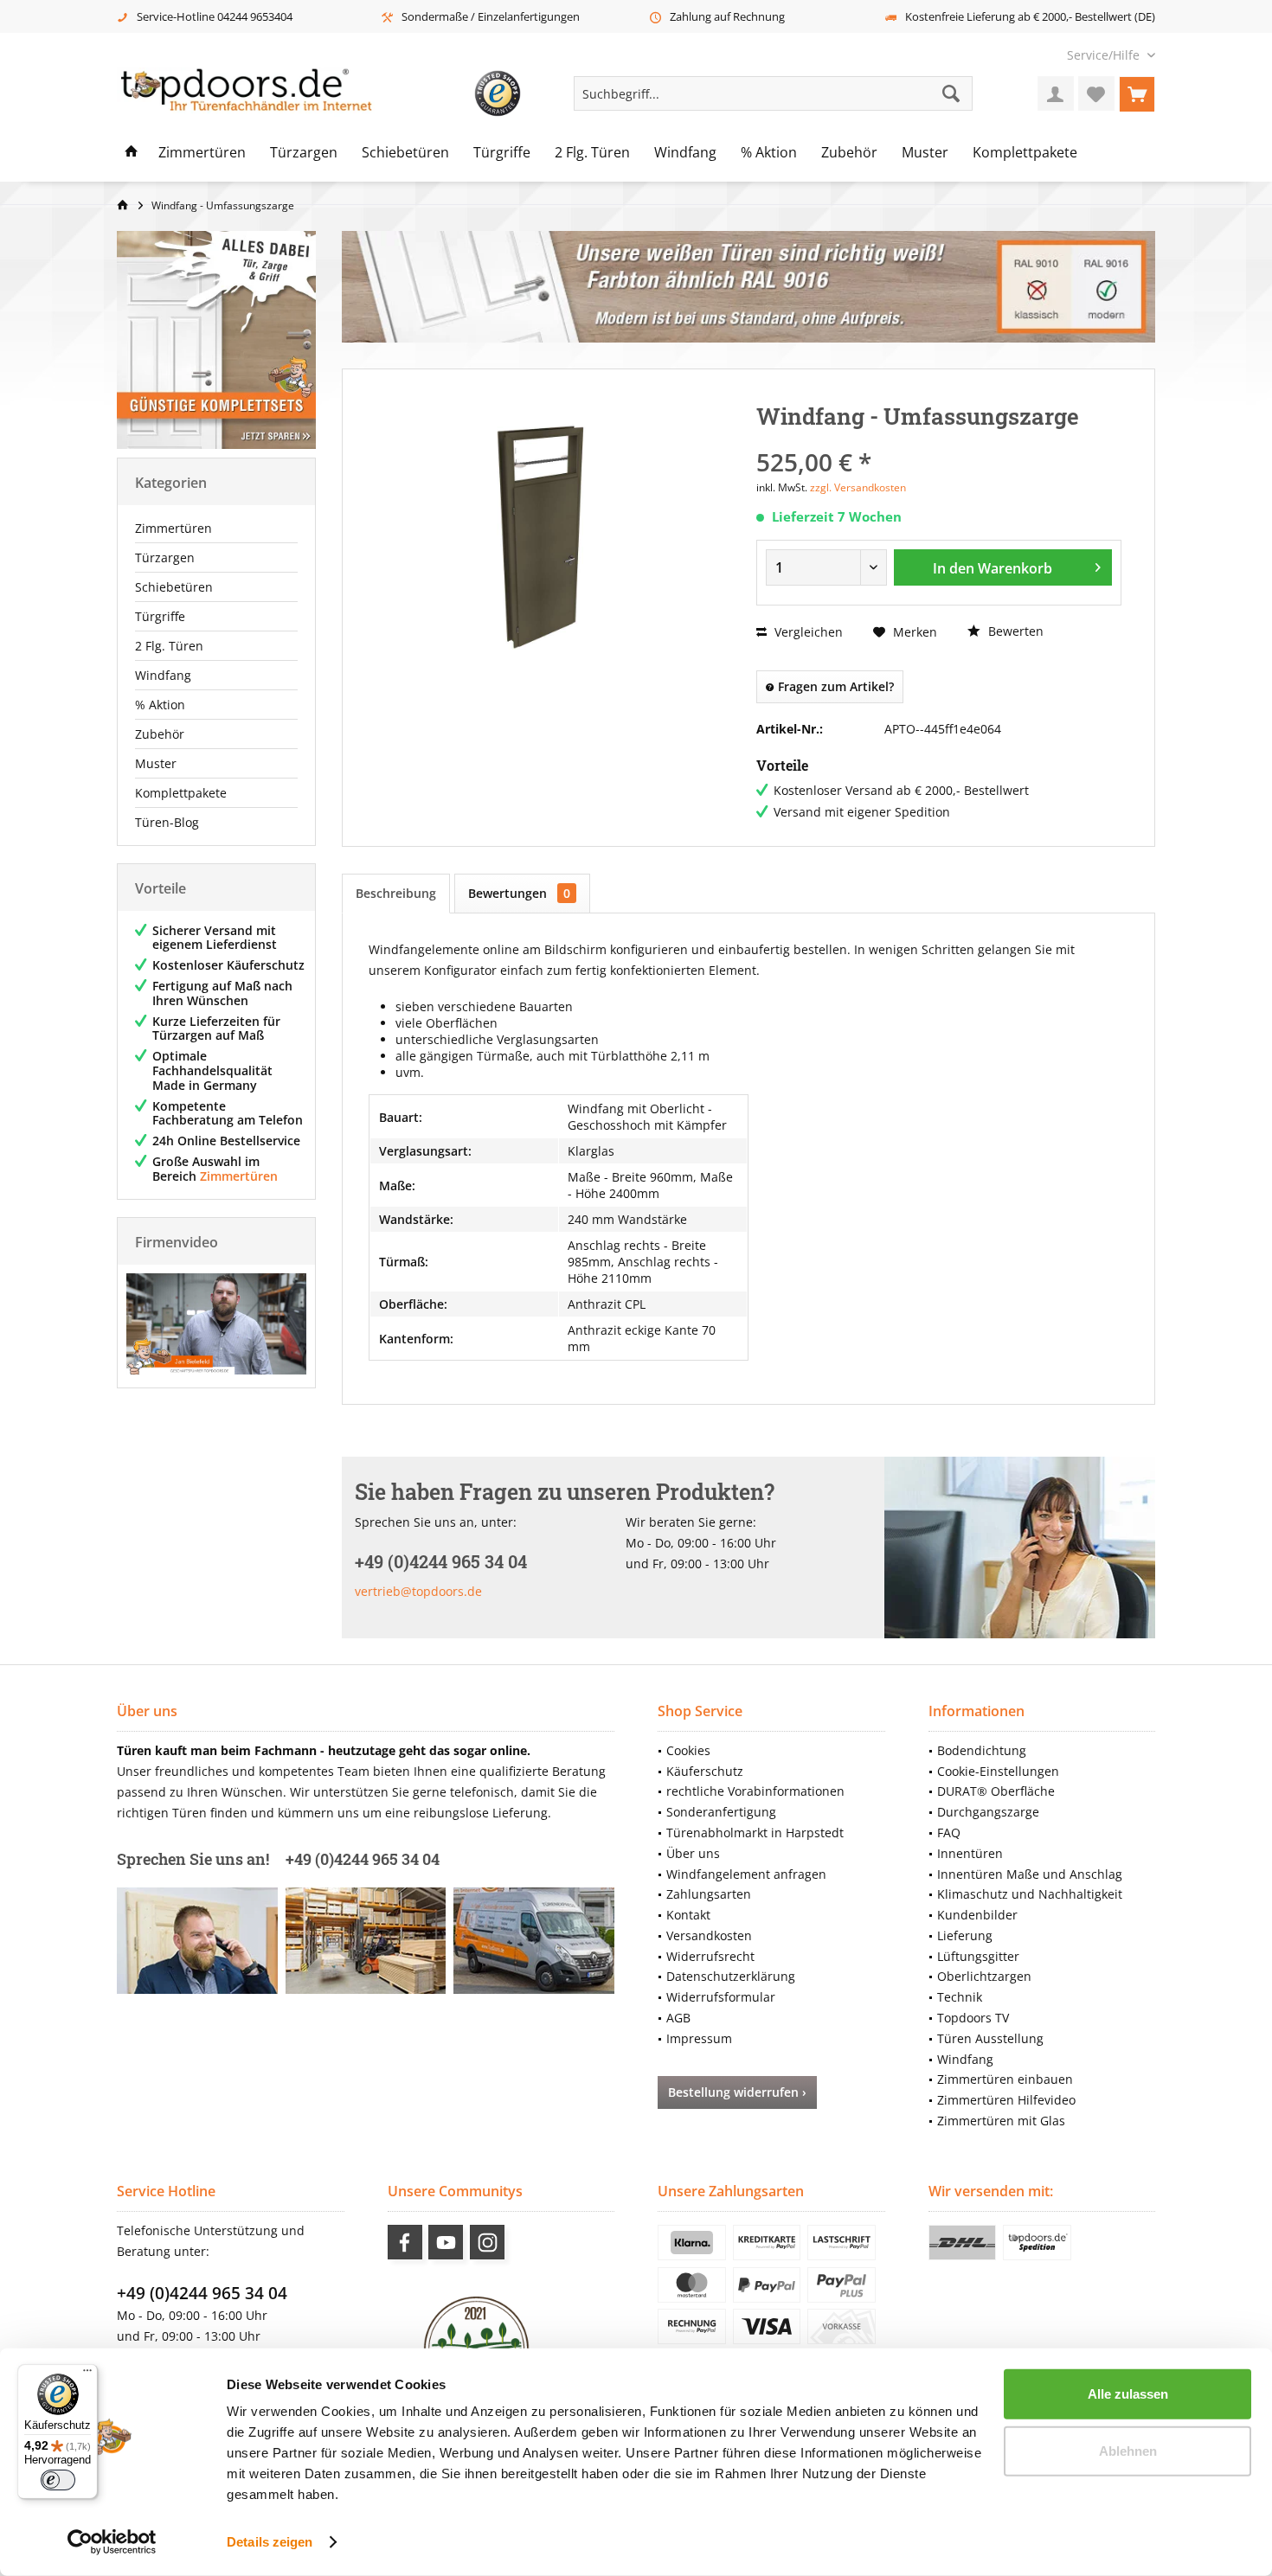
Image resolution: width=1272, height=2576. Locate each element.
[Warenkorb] (1137, 93)
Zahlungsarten (709, 1894)
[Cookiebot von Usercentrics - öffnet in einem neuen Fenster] (112, 2542)
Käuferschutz (705, 1771)
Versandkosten (709, 1935)
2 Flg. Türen (169, 646)
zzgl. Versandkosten (858, 487)
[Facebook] (405, 2242)
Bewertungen (519, 893)
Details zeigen (270, 2542)
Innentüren (970, 1853)
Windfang (163, 675)
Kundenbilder (977, 1915)
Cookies (688, 1750)
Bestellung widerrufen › (737, 2092)
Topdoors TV (973, 2018)
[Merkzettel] (1096, 93)
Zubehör (160, 734)
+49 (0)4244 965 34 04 (202, 2293)
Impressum (699, 2038)
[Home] (132, 153)
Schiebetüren (174, 587)
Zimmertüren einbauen (1005, 2079)
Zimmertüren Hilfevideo (1006, 2100)
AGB (678, 2018)
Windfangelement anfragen (746, 1874)
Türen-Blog (167, 822)
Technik (960, 1997)
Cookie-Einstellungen (998, 1771)
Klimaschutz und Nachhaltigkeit (1030, 1894)
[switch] (58, 2480)
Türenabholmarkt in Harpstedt (755, 1833)
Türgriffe (160, 616)
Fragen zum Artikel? (834, 686)
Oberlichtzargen (984, 1976)
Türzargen (165, 557)
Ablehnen (1128, 2450)
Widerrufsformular (721, 1997)
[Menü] (87, 2374)
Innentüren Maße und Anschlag (1030, 1874)
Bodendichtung (982, 1750)
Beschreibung (396, 893)
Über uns (693, 1853)
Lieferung (965, 1935)
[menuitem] (1105, 55)
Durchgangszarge (988, 1812)
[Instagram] (487, 2242)
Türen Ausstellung (990, 2038)
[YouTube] (446, 2242)
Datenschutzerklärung (731, 1976)
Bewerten (1014, 631)
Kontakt (688, 1915)
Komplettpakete (181, 793)
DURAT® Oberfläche (996, 1791)
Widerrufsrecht (710, 1956)
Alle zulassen (1128, 2394)
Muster (156, 763)
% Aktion (160, 705)
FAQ (949, 1833)
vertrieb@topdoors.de (418, 1591)
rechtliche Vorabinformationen (755, 1791)
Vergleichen (807, 632)
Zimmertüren (173, 528)
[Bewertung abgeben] (939, 439)
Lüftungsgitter (978, 1956)
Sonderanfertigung (721, 1812)
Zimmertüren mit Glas (1001, 2121)
